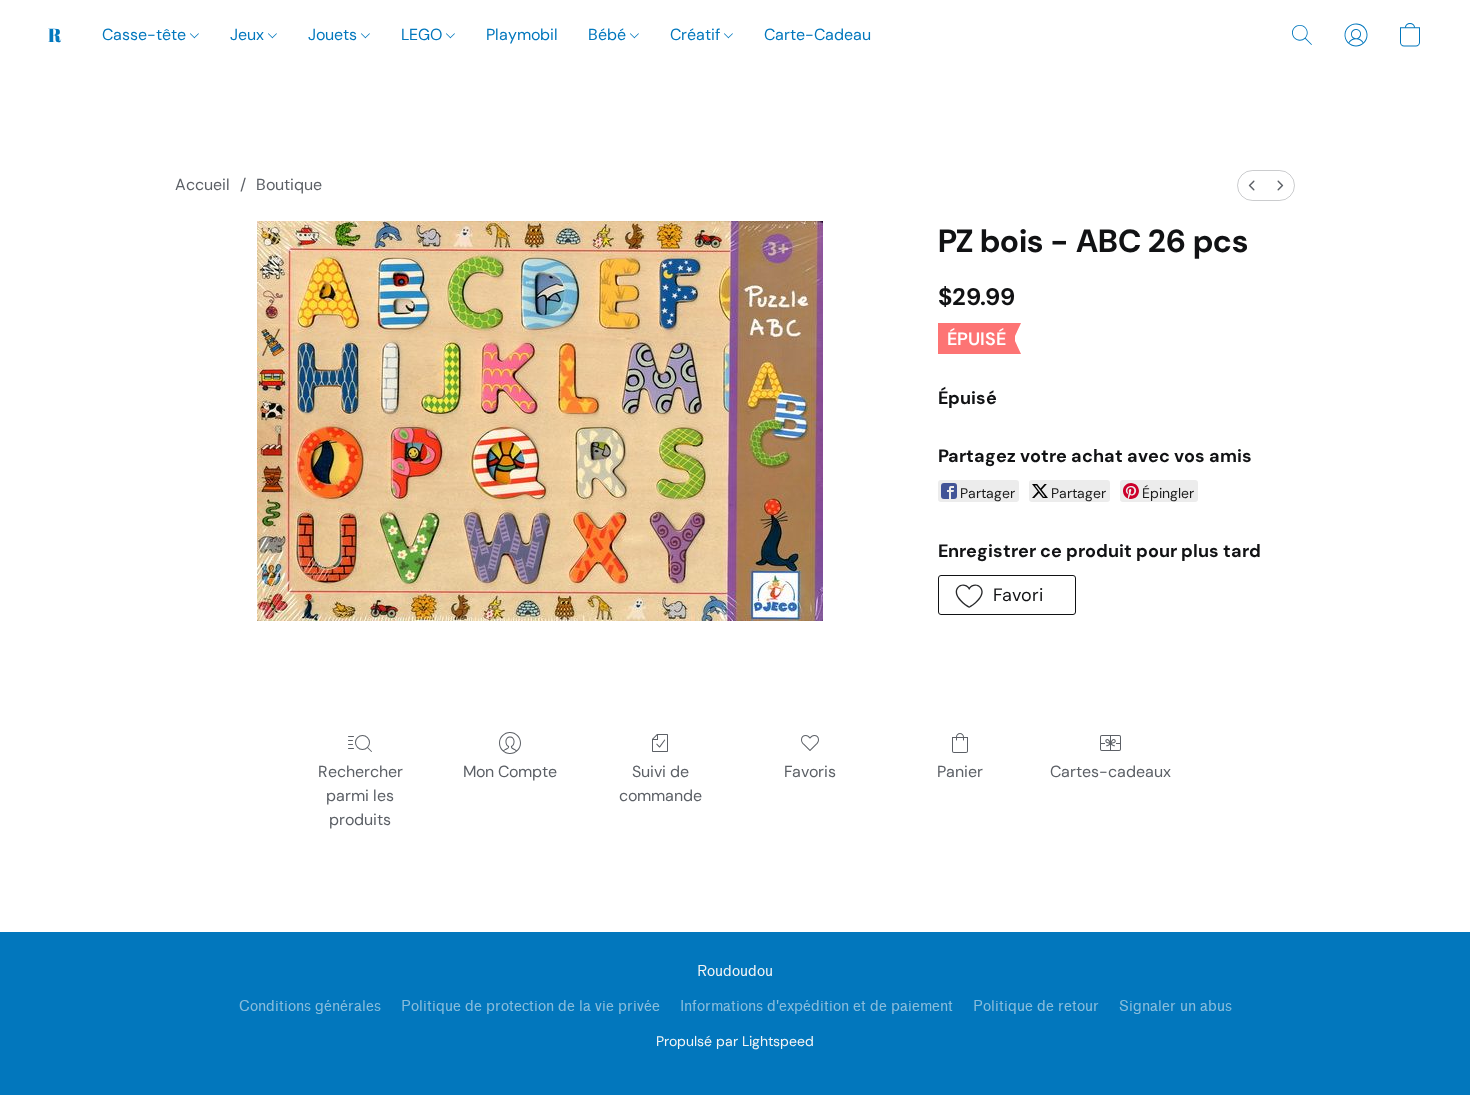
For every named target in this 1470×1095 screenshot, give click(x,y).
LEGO (423, 34)
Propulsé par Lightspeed (735, 1041)
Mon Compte (510, 771)
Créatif (697, 34)
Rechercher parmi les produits (360, 795)
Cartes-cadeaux (1110, 771)
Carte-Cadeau (817, 34)
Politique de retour (1036, 1006)
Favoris (810, 771)
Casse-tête (146, 34)
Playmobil (522, 34)
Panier (960, 771)
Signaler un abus (1175, 1006)
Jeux (249, 34)
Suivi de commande (660, 783)
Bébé (609, 34)
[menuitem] (1252, 185)
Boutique (289, 184)
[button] (55, 35)
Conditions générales (310, 1006)
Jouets (334, 34)
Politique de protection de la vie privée (530, 1006)
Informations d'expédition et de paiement (816, 1006)
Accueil (202, 184)
